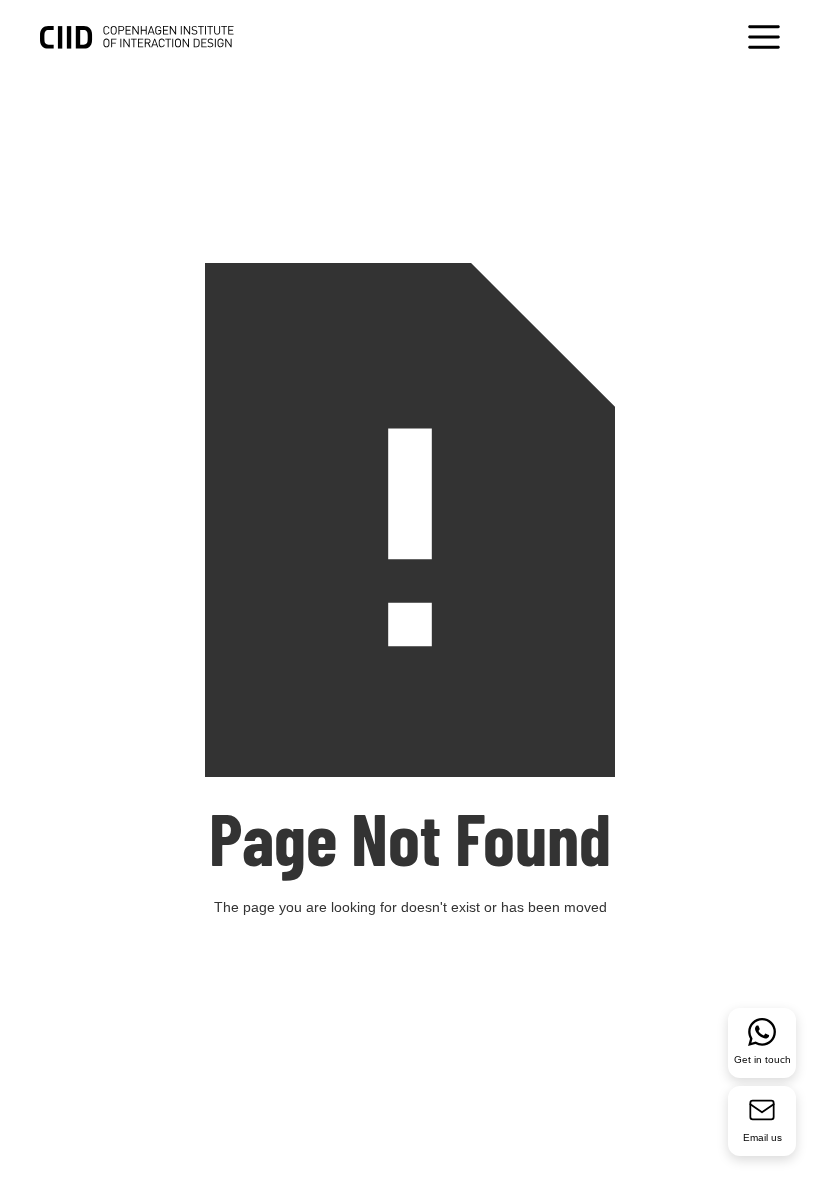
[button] (764, 39)
